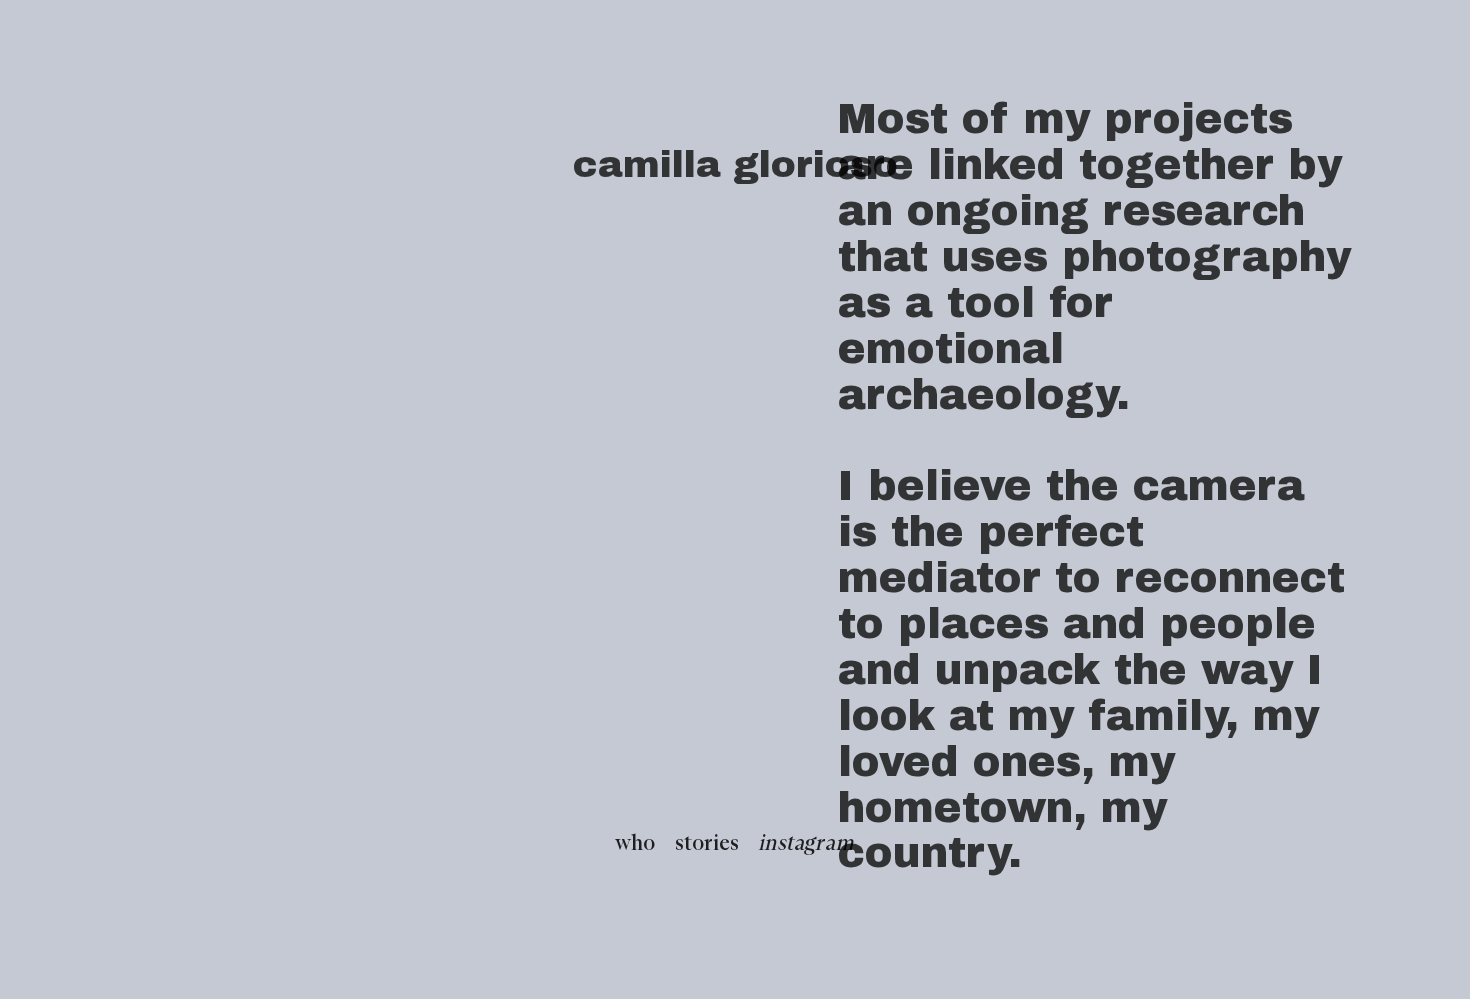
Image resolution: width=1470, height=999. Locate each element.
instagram (807, 844)
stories (707, 844)
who (635, 844)
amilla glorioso (748, 164)
